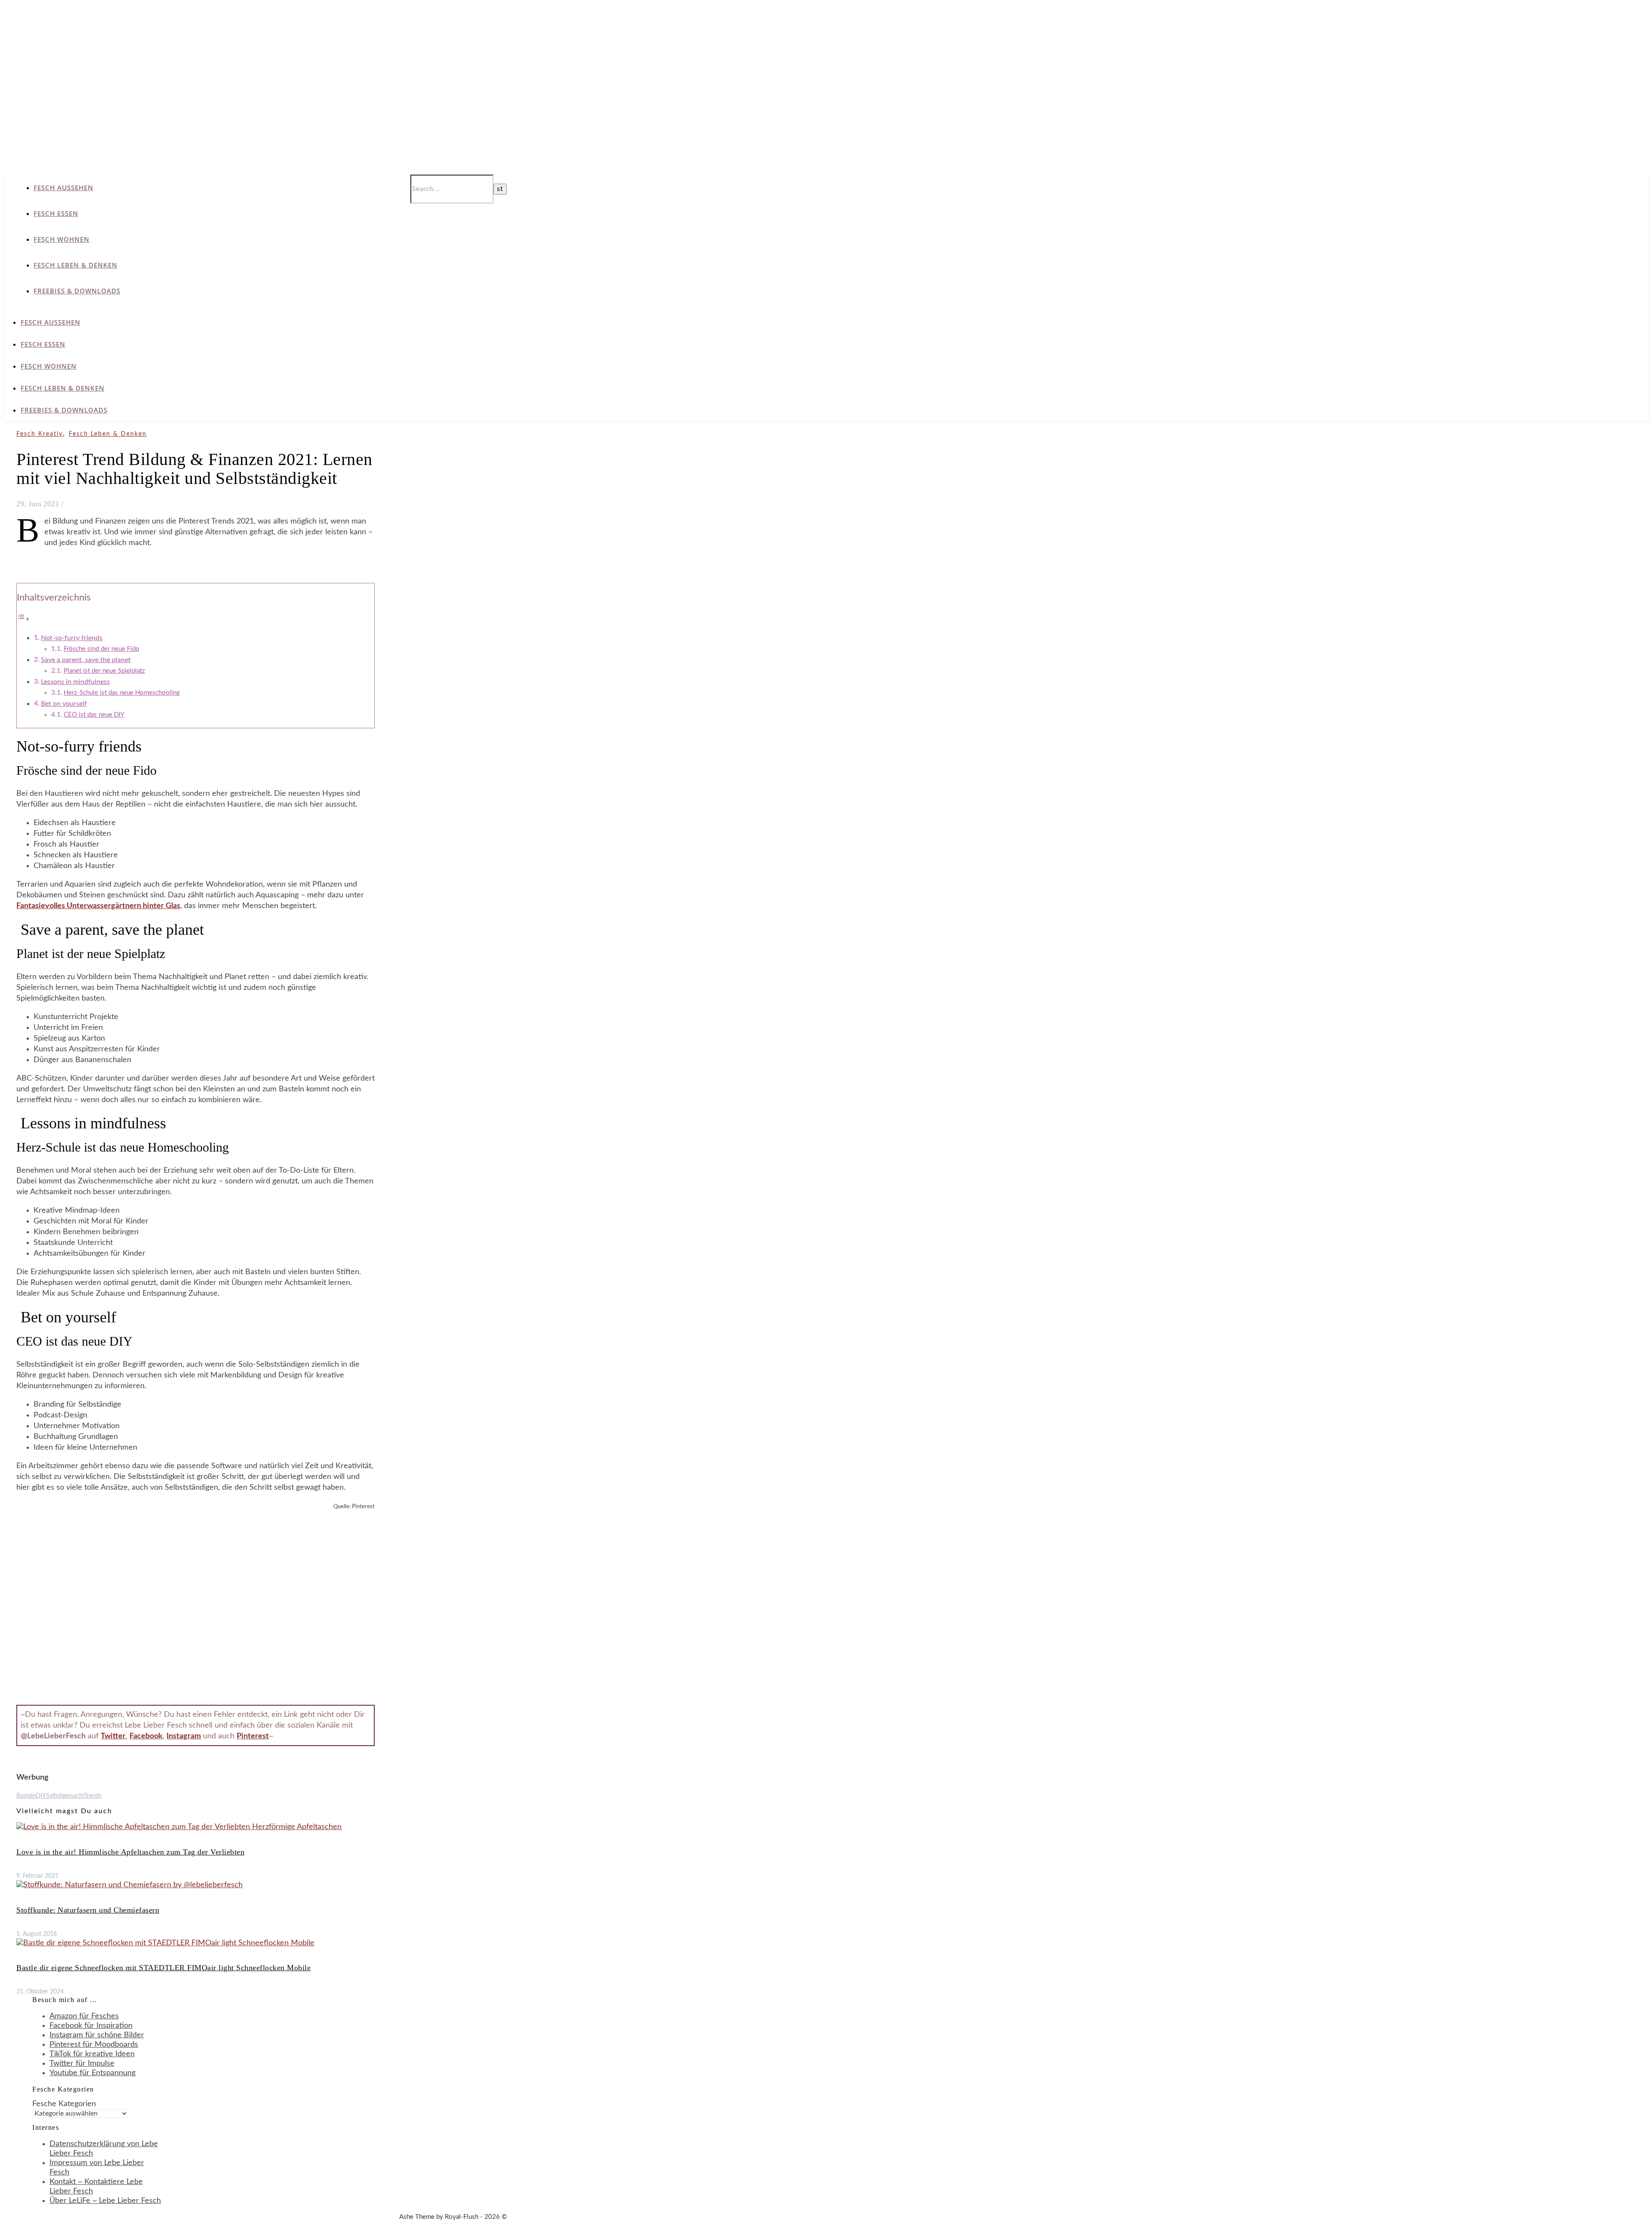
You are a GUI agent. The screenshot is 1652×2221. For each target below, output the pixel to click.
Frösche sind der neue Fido (102, 649)
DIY (41, 1796)
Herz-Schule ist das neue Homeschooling (122, 693)
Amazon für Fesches (84, 2016)
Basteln (26, 1796)
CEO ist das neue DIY (94, 715)
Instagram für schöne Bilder (97, 2035)
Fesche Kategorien (64, 2104)
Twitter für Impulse (82, 2064)
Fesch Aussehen (63, 188)
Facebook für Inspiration (91, 2026)
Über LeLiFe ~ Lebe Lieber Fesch (105, 2201)
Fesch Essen (56, 213)
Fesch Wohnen (62, 239)
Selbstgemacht (65, 1796)
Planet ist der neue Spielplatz (104, 671)
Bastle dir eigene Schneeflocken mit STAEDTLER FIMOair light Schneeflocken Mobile (163, 1968)
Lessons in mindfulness (75, 682)
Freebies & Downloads (77, 291)
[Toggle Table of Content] (23, 619)
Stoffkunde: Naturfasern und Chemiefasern (88, 1910)
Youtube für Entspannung (92, 2073)
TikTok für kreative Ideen (92, 2054)
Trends (93, 1796)
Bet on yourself (64, 704)
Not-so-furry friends (72, 638)
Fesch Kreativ (40, 434)
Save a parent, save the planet (86, 660)
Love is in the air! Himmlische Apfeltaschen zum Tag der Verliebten (130, 1852)
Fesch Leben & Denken (76, 265)
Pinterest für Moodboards (94, 2045)
